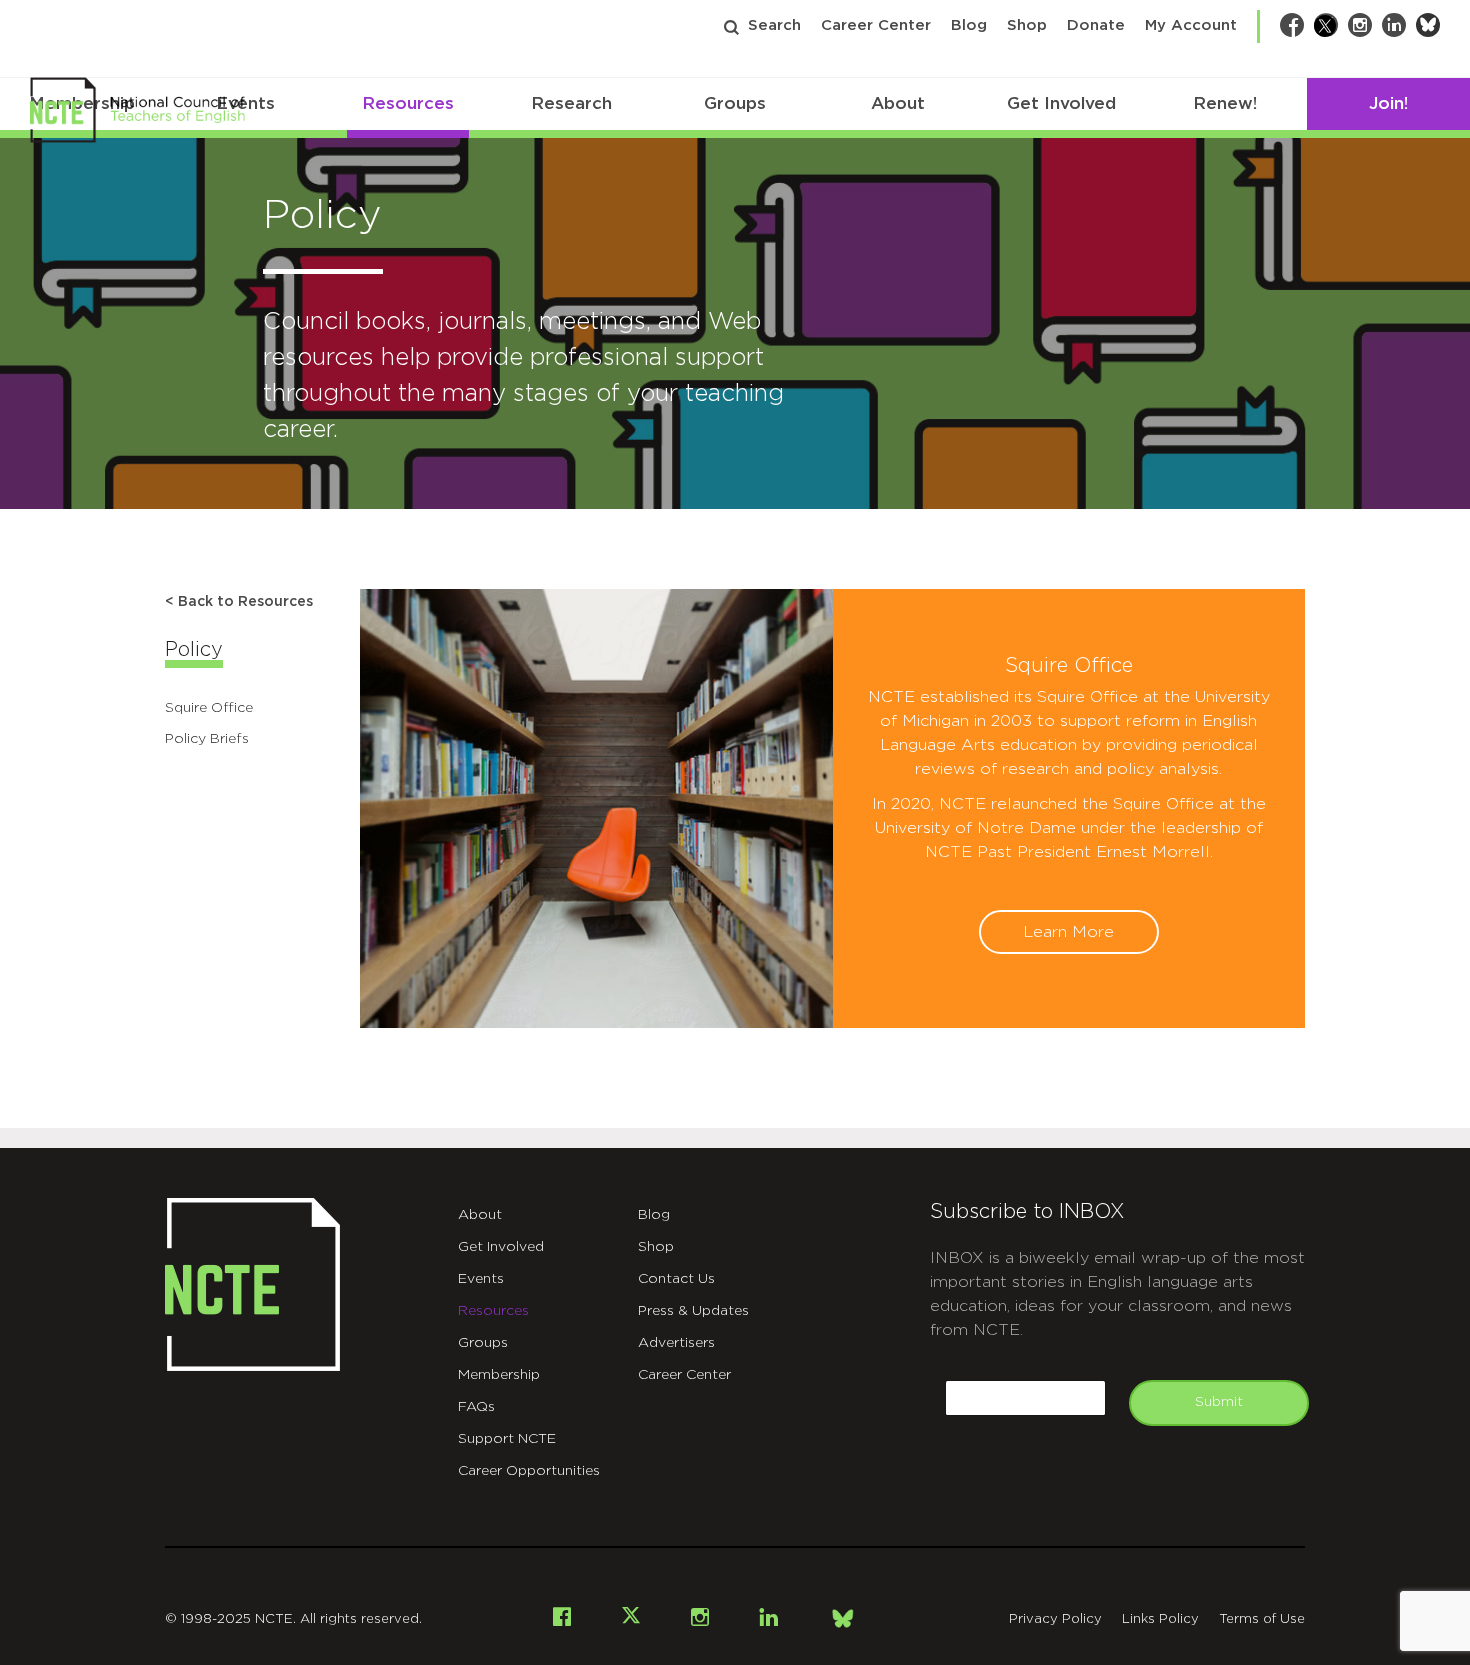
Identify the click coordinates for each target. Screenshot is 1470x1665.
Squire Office (209, 708)
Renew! (1225, 103)
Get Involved (1061, 103)
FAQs (476, 1407)
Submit (1219, 1402)
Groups (735, 103)
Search (774, 25)
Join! (1388, 103)
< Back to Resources (239, 602)
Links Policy (1160, 1619)
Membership (499, 1375)
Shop (1027, 25)
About (898, 103)
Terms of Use (1262, 1619)
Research (571, 103)
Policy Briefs (207, 739)
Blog (969, 25)
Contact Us (676, 1279)
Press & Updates (693, 1311)
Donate (1096, 25)
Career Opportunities (529, 1471)
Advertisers (676, 1343)
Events (481, 1279)
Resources (408, 103)
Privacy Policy (1055, 1619)
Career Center (876, 25)
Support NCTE (507, 1439)
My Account (1191, 25)
